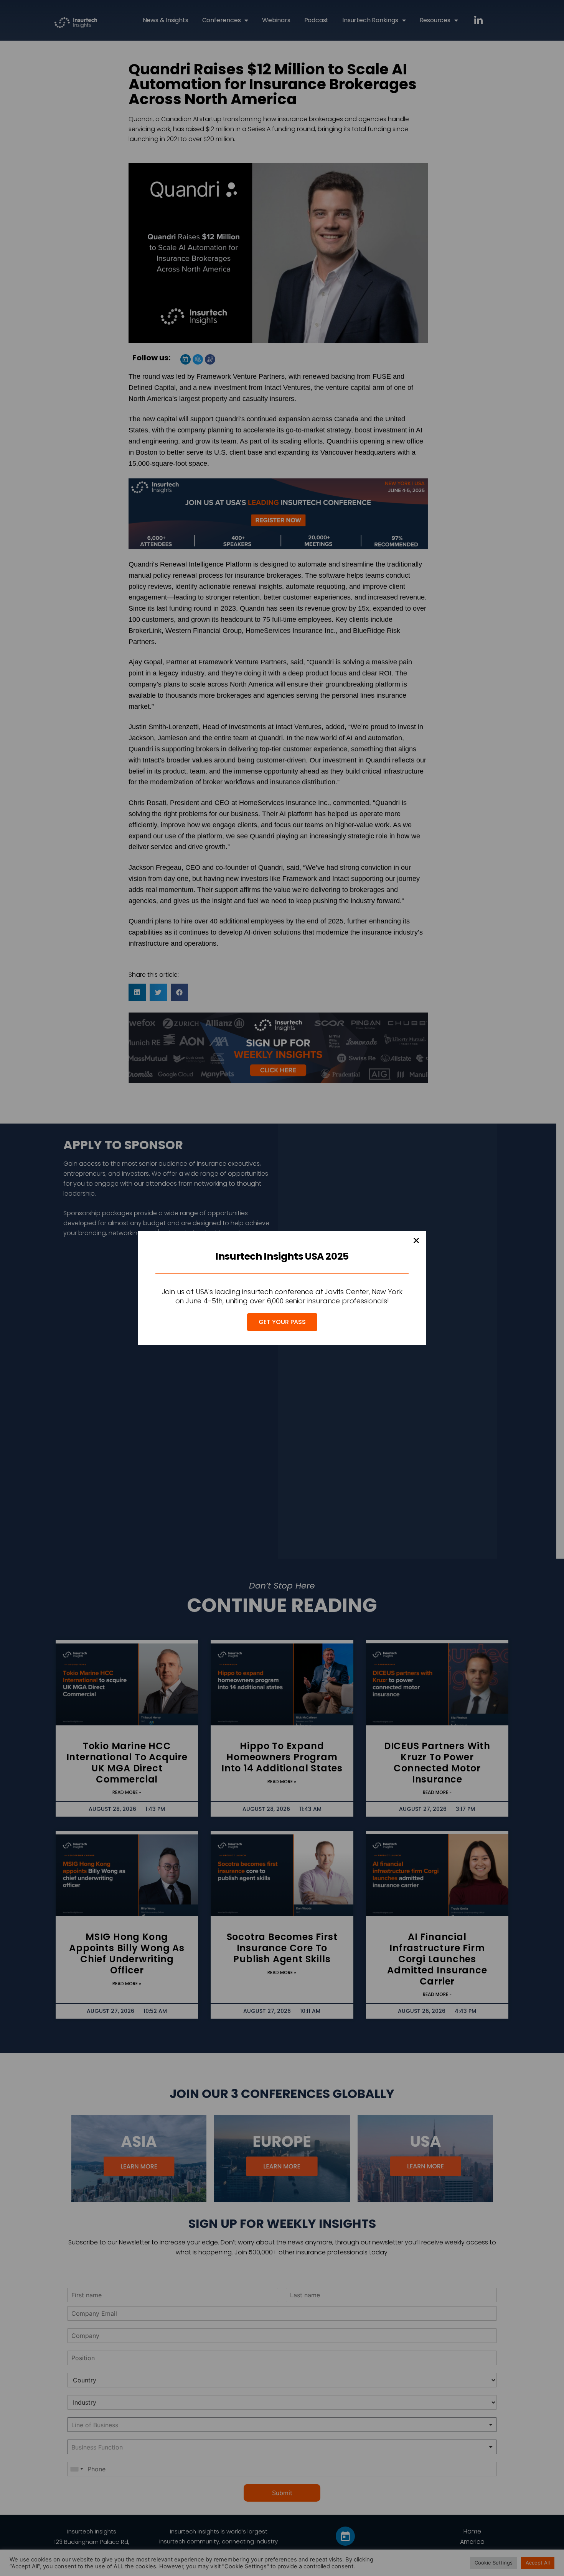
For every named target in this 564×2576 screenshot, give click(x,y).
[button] (416, 1240)
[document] (282, 1288)
